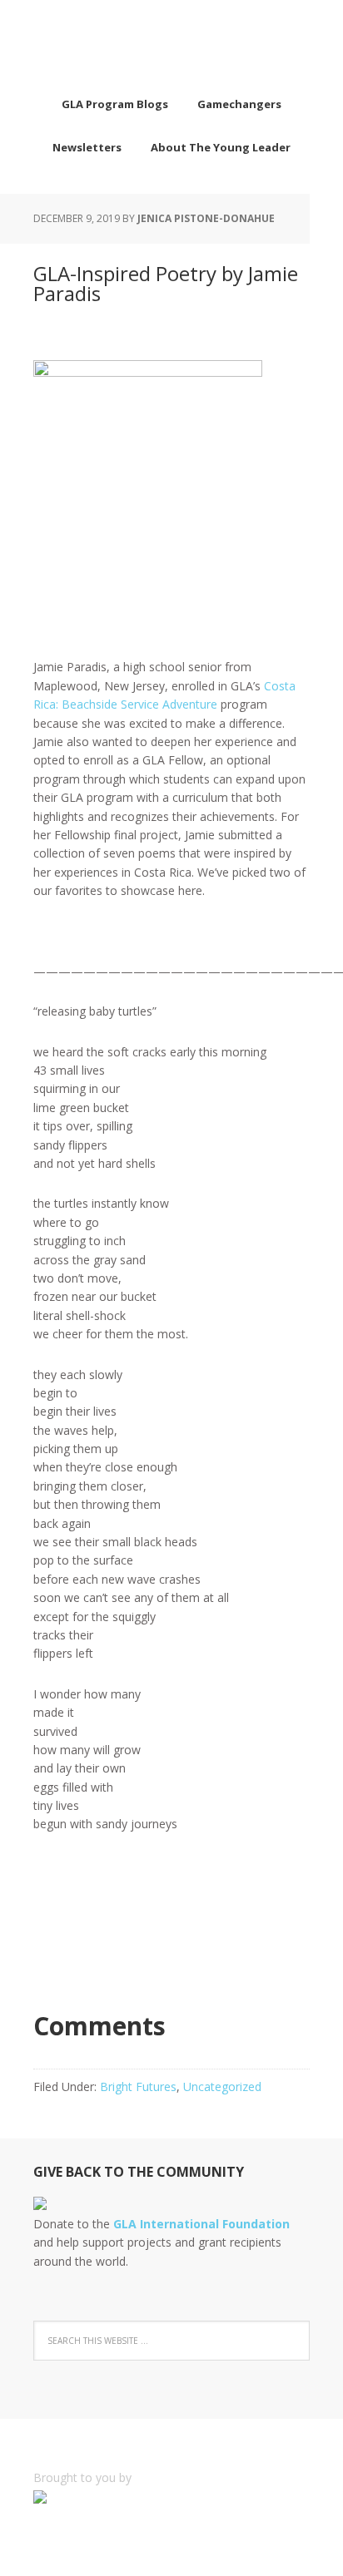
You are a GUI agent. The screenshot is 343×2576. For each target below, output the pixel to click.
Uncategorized (222, 2087)
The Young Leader (171, 42)
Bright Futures (138, 2087)
